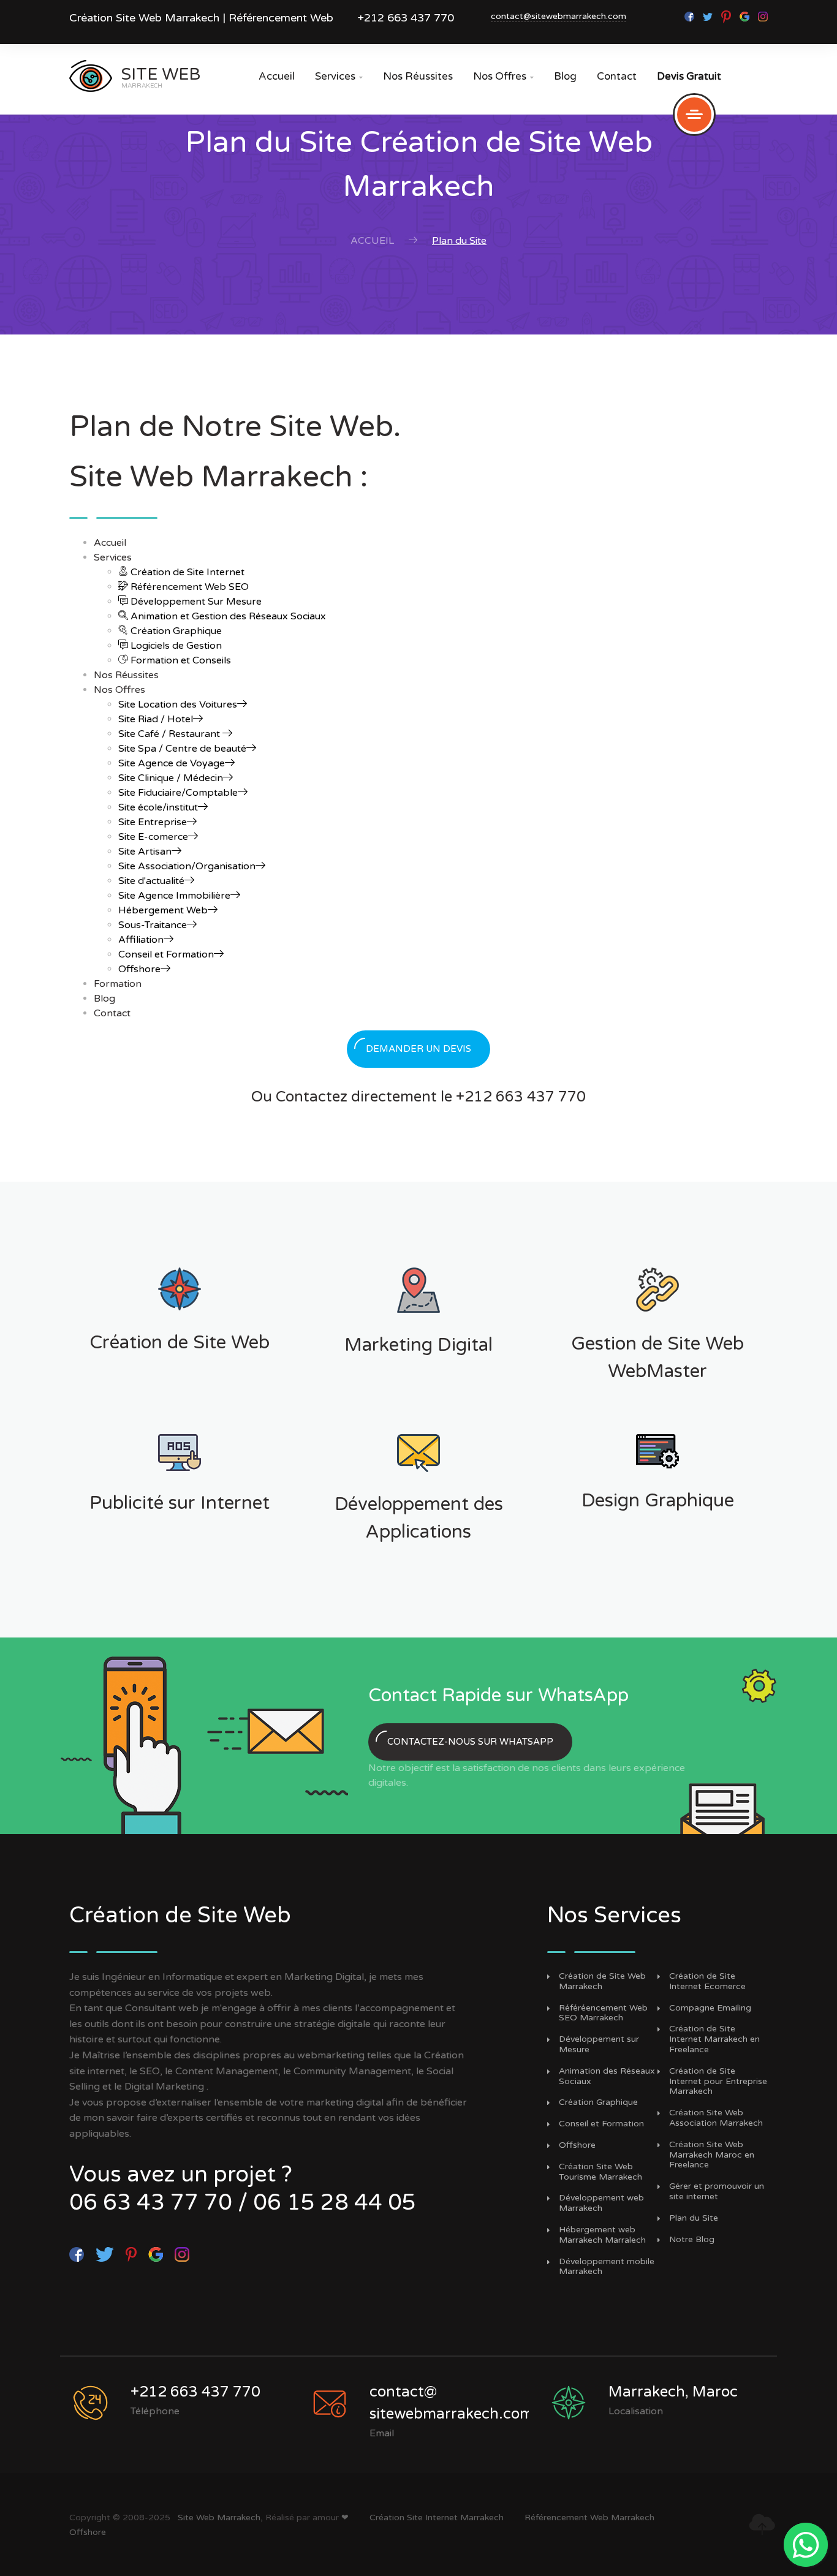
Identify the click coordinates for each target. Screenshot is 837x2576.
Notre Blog (692, 2240)
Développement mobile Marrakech (607, 2267)
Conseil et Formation (166, 954)
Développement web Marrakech (601, 2203)
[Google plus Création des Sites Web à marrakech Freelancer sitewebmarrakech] (746, 16)
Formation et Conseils (180, 660)
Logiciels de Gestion (175, 646)
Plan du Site (694, 2218)
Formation (118, 984)
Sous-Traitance (153, 925)
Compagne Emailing (710, 2008)
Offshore (139, 969)
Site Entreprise (153, 822)
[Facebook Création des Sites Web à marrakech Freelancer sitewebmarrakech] (691, 16)
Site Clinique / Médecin (171, 778)
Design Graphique (658, 1501)
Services (339, 76)
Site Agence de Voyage (172, 763)
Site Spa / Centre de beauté (182, 749)
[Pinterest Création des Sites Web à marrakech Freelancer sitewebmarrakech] (727, 16)
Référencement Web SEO (188, 587)
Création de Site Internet (186, 572)
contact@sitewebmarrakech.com (559, 16)
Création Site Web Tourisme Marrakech (600, 2172)
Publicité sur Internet (180, 1503)
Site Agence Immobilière (174, 896)
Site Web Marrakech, (220, 2517)
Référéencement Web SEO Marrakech (603, 2013)
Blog (565, 76)
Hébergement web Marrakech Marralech (602, 2235)
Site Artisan (145, 852)
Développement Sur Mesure (195, 602)
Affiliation (141, 940)
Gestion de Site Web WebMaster (657, 1358)
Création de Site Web (180, 1343)
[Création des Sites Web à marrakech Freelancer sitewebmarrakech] (709, 16)
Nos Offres (503, 76)
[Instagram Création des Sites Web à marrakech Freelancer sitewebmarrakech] (763, 16)
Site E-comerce (153, 837)
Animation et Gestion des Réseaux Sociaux (227, 616)
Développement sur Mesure (599, 2045)
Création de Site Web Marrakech (602, 1981)
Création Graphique (175, 631)
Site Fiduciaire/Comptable (178, 793)
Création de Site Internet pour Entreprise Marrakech (718, 2082)
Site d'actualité (151, 881)
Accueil (277, 76)
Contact (617, 76)
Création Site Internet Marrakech (437, 2517)
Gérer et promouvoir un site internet (717, 2192)
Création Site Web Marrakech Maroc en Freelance (712, 2155)
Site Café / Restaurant (170, 734)
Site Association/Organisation (187, 866)
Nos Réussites (418, 76)
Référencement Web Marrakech (589, 2517)
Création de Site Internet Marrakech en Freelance (714, 2039)
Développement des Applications (419, 1518)
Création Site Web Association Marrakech (716, 2118)
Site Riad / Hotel (156, 719)
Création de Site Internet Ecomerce (707, 1981)
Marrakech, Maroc (673, 2392)
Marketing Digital (418, 1345)
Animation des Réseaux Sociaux (607, 2076)
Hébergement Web (163, 910)
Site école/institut (158, 807)
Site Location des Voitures (178, 704)
